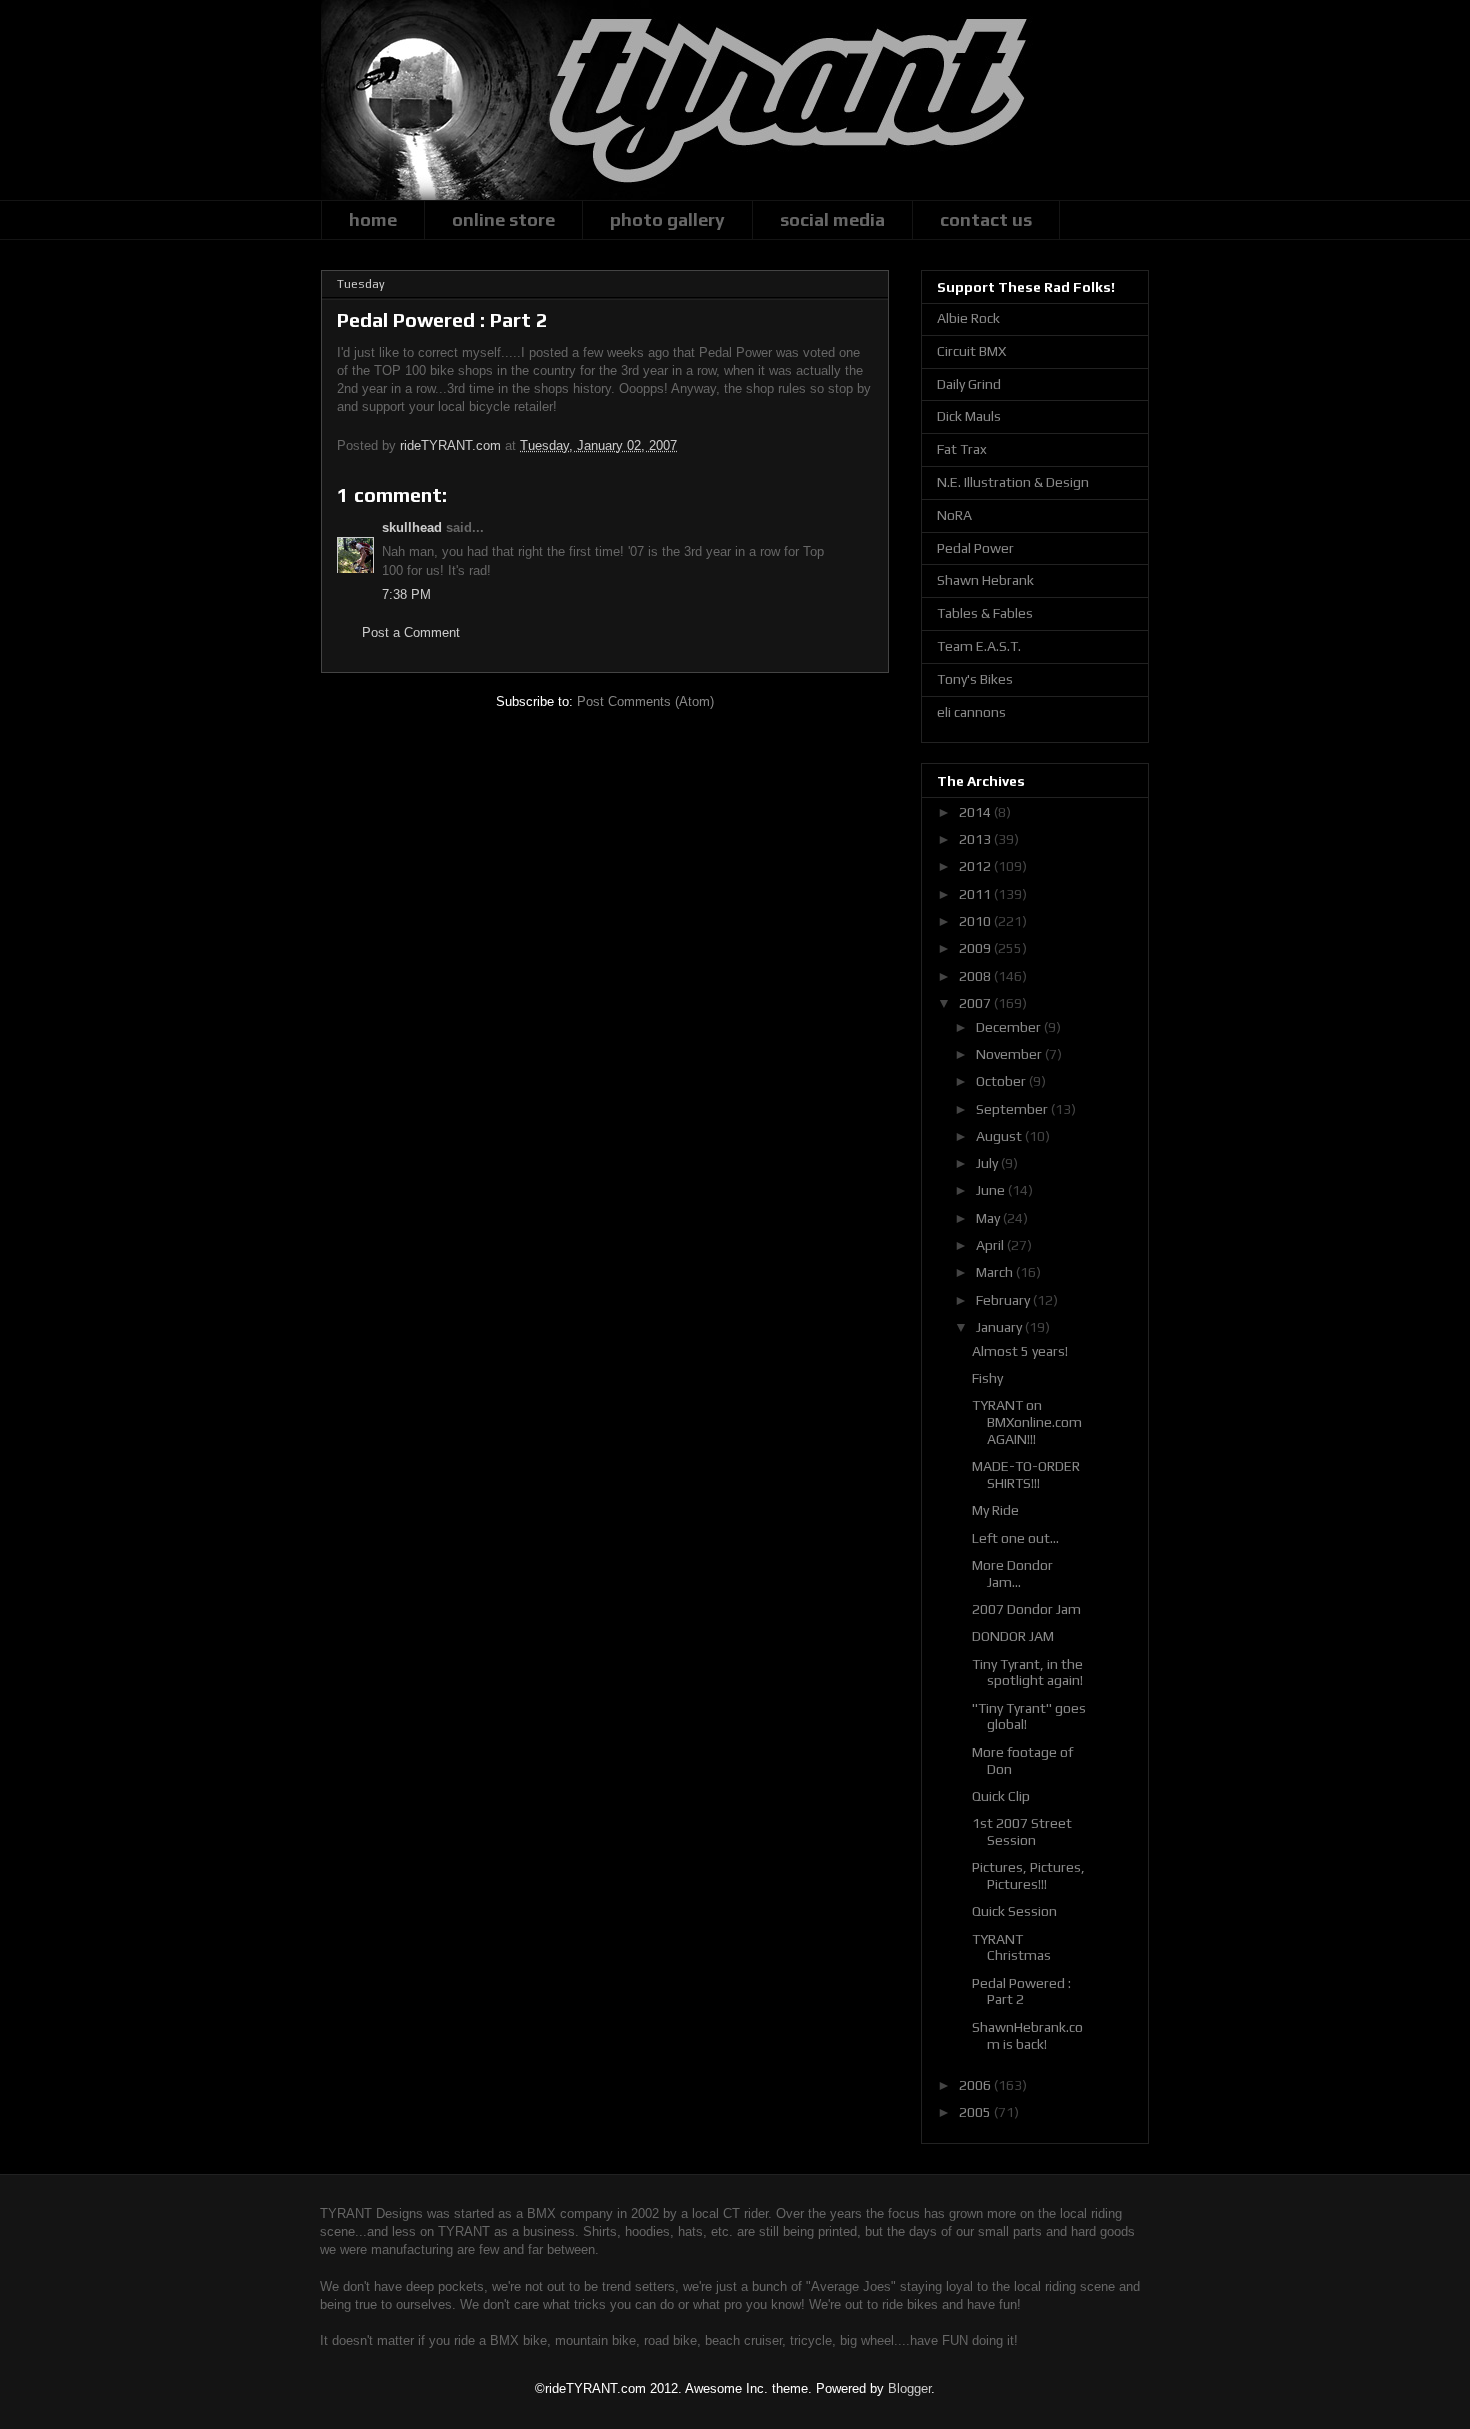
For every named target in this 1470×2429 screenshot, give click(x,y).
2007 (976, 1003)
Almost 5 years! (1020, 1351)
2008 (976, 976)
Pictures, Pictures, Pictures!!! (1028, 1875)
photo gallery (667, 219)
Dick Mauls (969, 416)
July (988, 1163)
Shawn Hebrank (985, 580)
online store (503, 219)
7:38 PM (406, 594)
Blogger (909, 2388)
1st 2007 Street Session (1022, 1831)
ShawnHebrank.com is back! (1027, 2035)
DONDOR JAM (1013, 1636)
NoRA (954, 515)
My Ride (995, 1510)
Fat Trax (962, 449)
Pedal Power (975, 548)
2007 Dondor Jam (1026, 1609)
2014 (976, 812)
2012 (976, 866)
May (989, 1218)
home (373, 219)
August (1000, 1136)
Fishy (987, 1378)
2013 (976, 839)
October (1002, 1081)
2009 (976, 948)
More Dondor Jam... (1012, 1573)
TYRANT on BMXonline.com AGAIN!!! (1027, 1422)
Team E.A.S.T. (979, 646)
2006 (976, 2085)
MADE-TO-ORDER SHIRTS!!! (1026, 1474)
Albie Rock (968, 318)
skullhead (412, 527)
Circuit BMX (971, 351)
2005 (976, 2112)
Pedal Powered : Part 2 (1021, 1991)
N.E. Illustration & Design (1013, 482)
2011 (976, 894)
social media (832, 219)
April (991, 1245)
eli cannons (971, 712)
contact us (986, 219)
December (1010, 1027)
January (1000, 1327)
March (996, 1272)
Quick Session (1014, 1911)
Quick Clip (1001, 1796)
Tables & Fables (985, 613)
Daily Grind (969, 384)
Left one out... (1015, 1538)
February (1004, 1300)
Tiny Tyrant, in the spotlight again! (1027, 1672)
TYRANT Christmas (1011, 1947)
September (1013, 1109)
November (1010, 1054)
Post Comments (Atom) (645, 701)
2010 (976, 921)
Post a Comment (411, 632)
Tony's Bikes (975, 679)
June (992, 1190)
